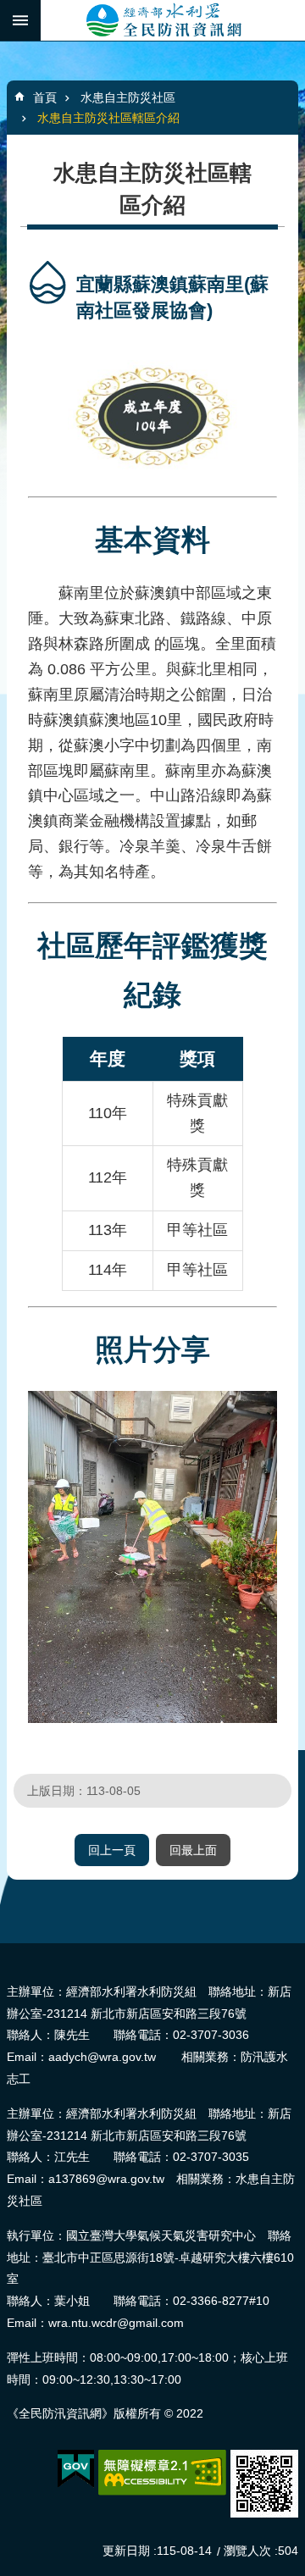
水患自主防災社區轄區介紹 (108, 118)
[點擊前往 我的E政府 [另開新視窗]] (76, 2469)
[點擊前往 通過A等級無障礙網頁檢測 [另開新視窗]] (162, 2473)
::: (5, 1950)
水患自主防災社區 (128, 97)
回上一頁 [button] (112, 1850)
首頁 (45, 97)
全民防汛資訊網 (173, 20)
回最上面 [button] (193, 1850)
